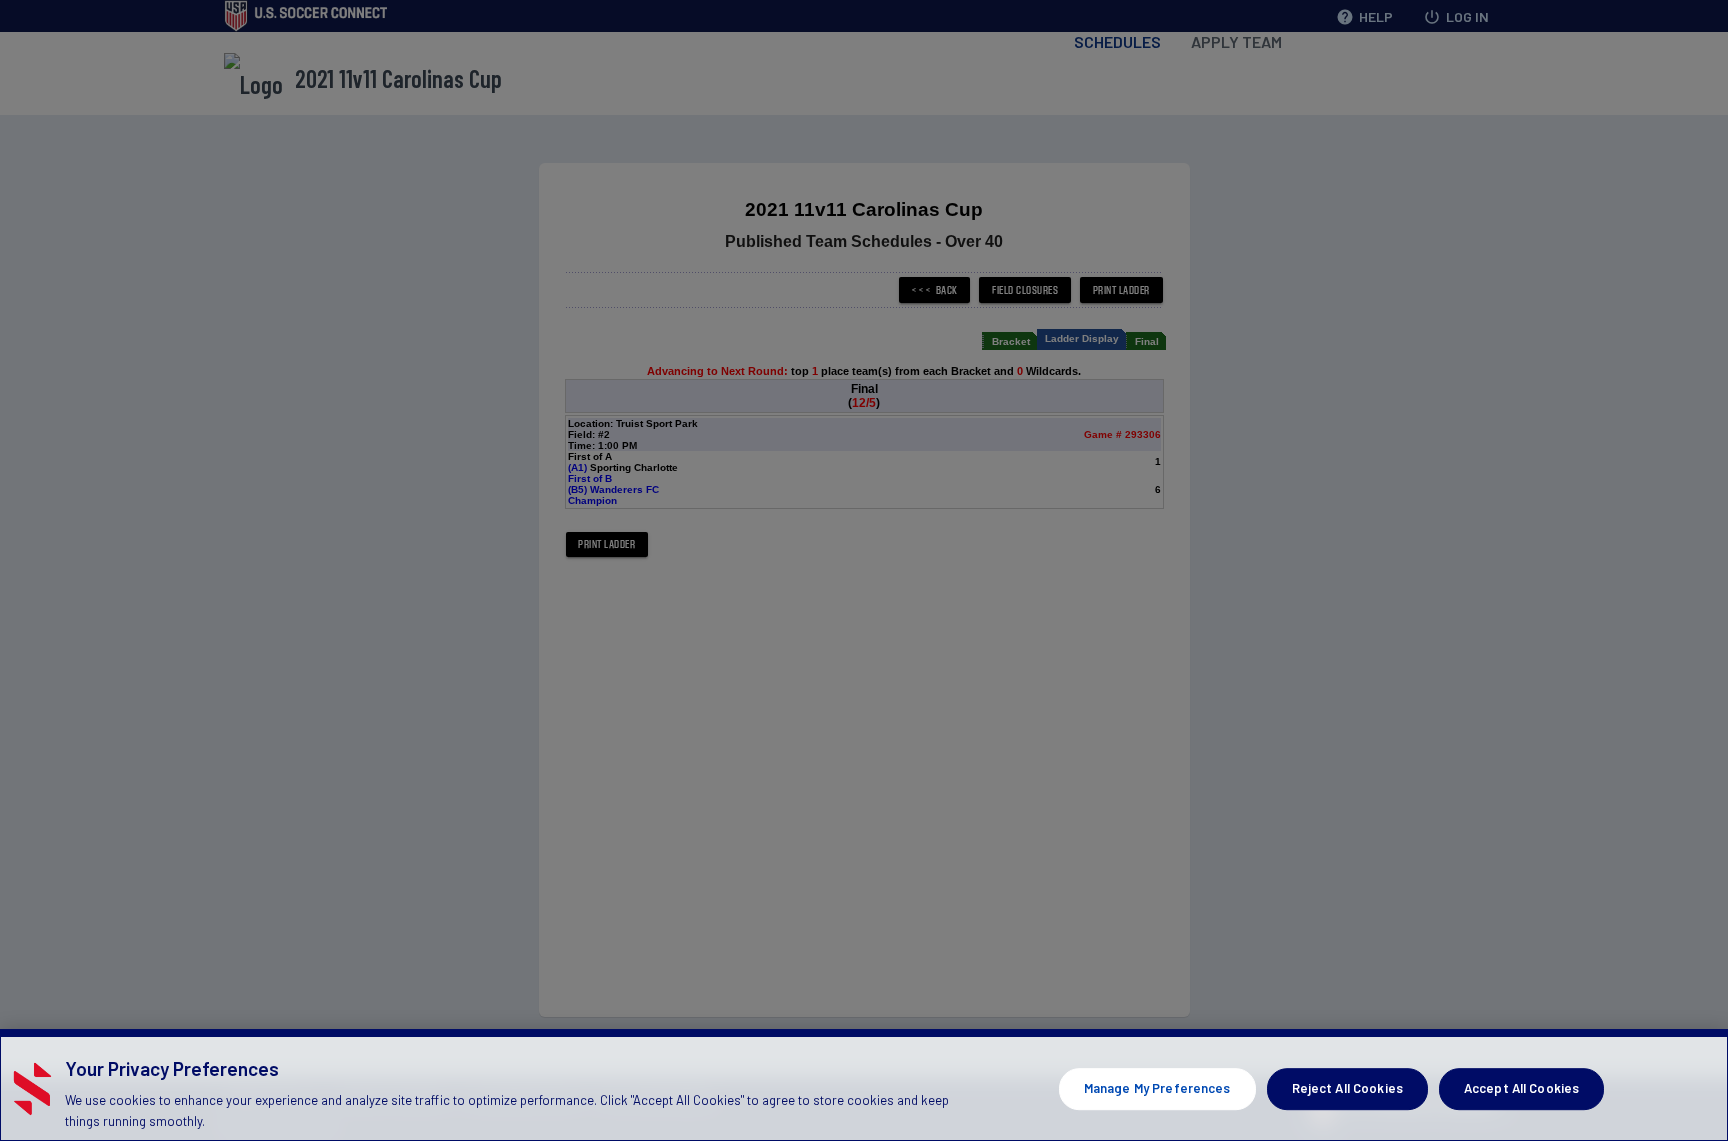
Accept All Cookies (1521, 1088)
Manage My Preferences (1157, 1088)
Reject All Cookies (1347, 1088)
